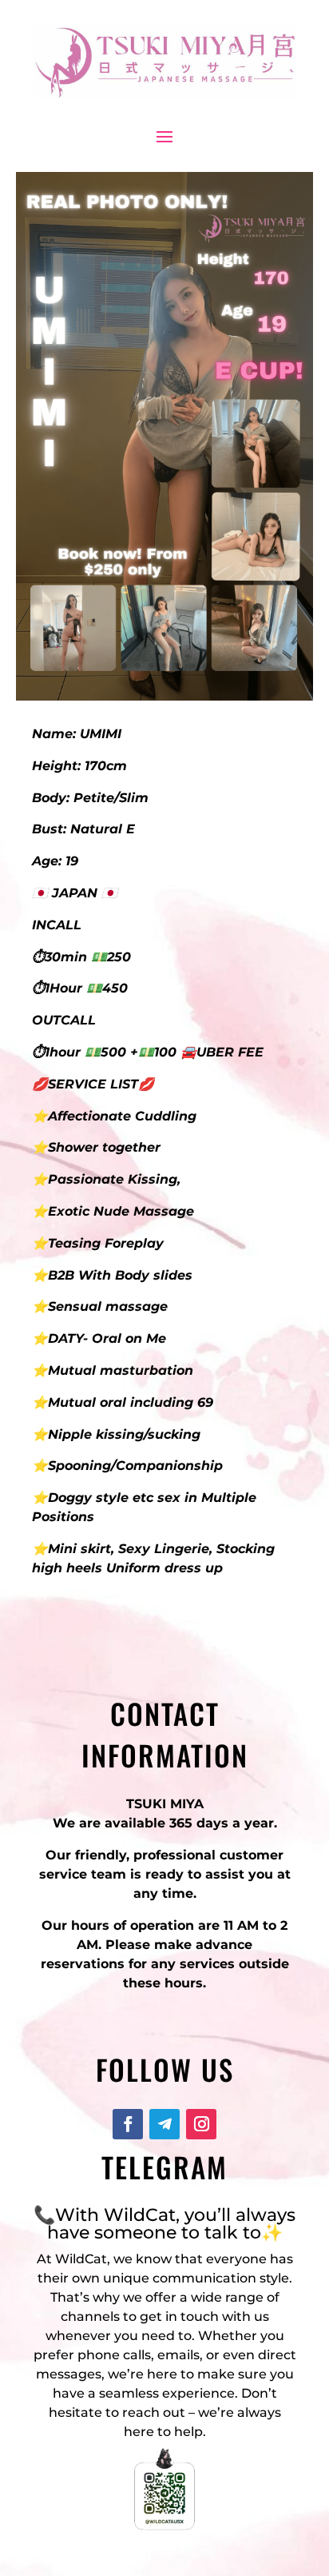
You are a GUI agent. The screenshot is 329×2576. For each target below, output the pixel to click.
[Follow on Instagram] (201, 2124)
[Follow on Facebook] (128, 2124)
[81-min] (164, 696)
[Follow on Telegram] (164, 2124)
